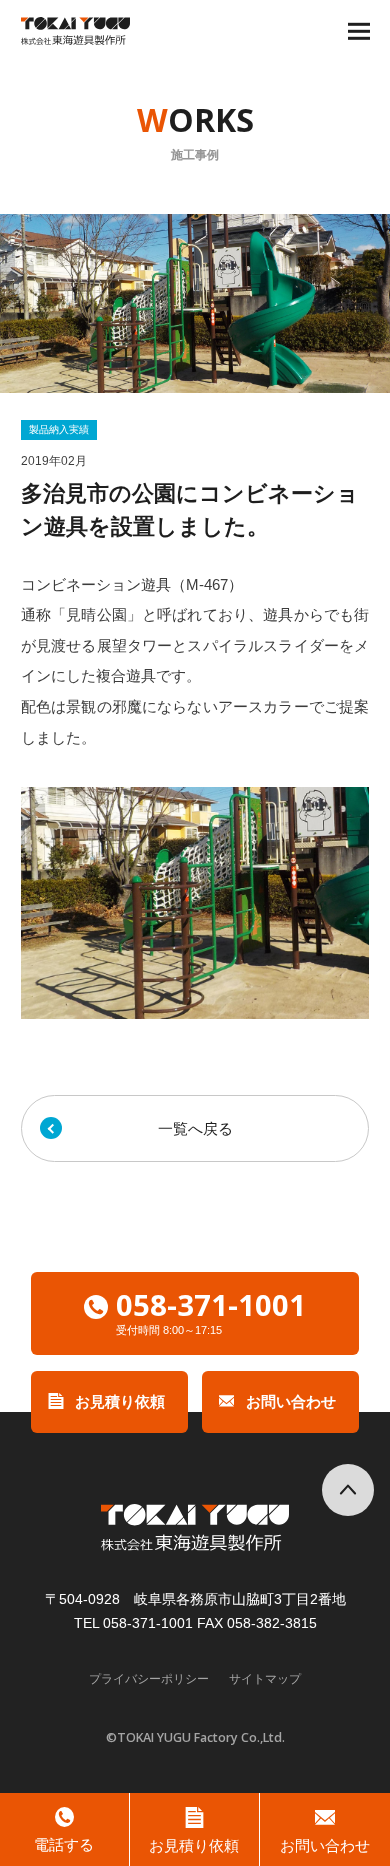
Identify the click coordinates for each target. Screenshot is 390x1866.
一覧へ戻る (195, 1128)
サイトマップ (265, 1679)
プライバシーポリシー (149, 1679)
